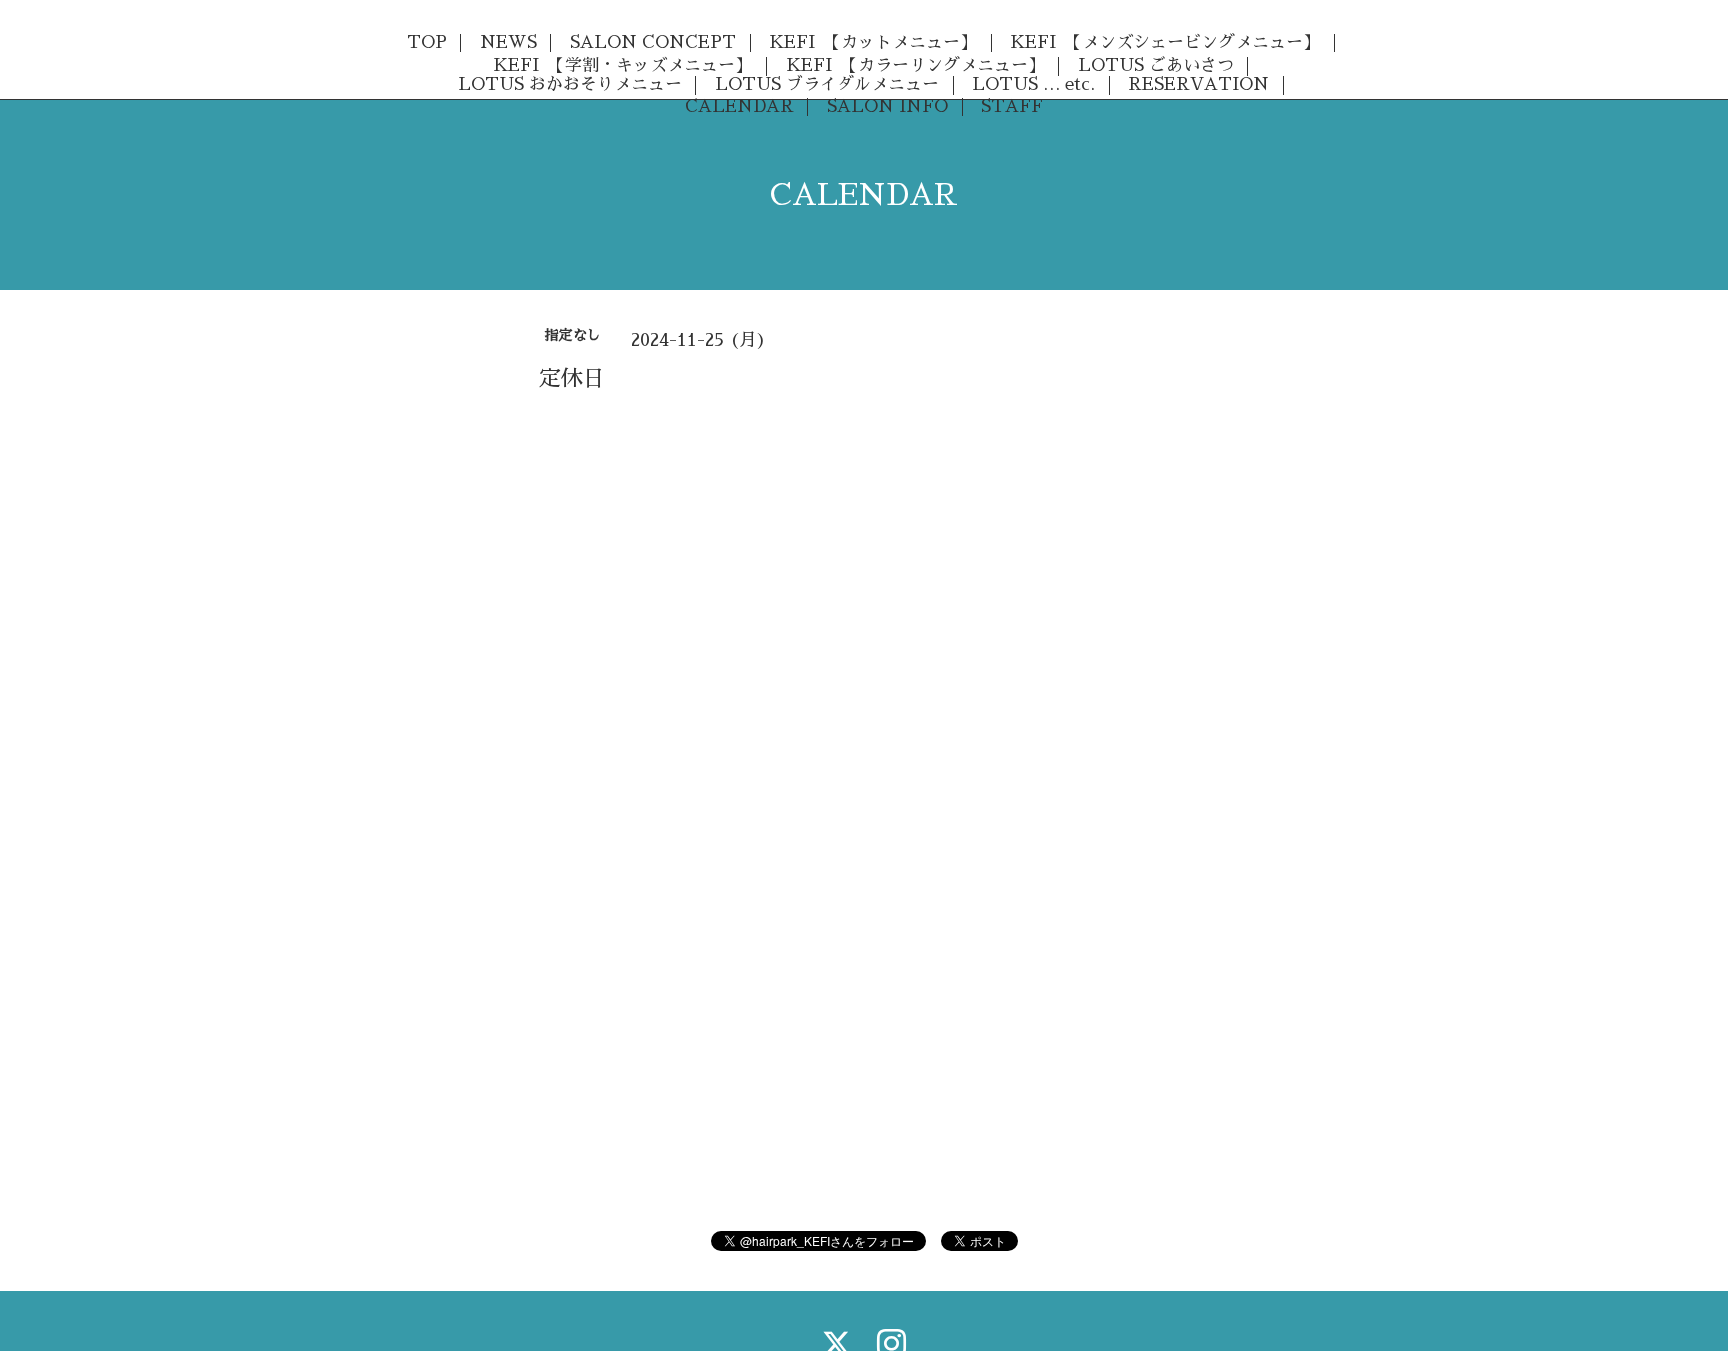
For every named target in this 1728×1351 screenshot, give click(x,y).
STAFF (1012, 106)
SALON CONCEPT (653, 42)
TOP (427, 42)
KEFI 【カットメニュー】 (873, 42)
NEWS (508, 42)
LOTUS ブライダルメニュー (827, 84)
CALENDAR (739, 106)
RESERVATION (1198, 84)
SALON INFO (887, 106)
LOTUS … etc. (1033, 84)
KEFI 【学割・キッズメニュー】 (622, 65)
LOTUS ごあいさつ (1156, 65)
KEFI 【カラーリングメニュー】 (915, 65)
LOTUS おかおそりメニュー (570, 84)
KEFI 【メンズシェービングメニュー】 (1165, 42)
